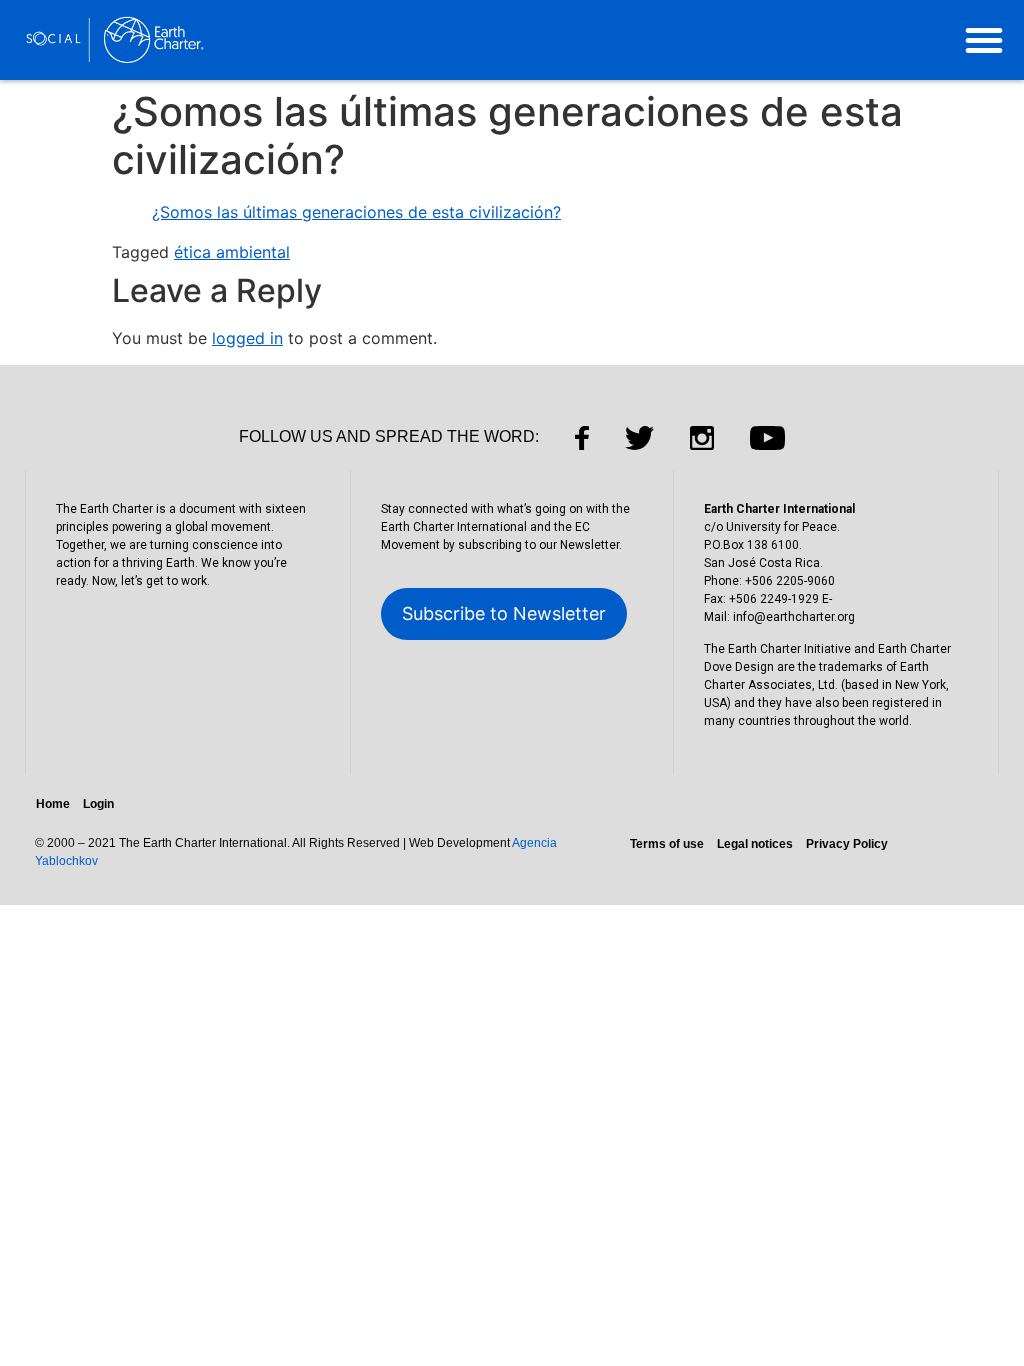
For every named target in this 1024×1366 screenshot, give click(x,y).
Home (53, 804)
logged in (247, 338)
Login (98, 804)
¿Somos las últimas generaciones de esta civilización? (356, 212)
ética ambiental (232, 252)
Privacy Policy (847, 844)
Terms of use (667, 844)
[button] (984, 40)
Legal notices (755, 844)
